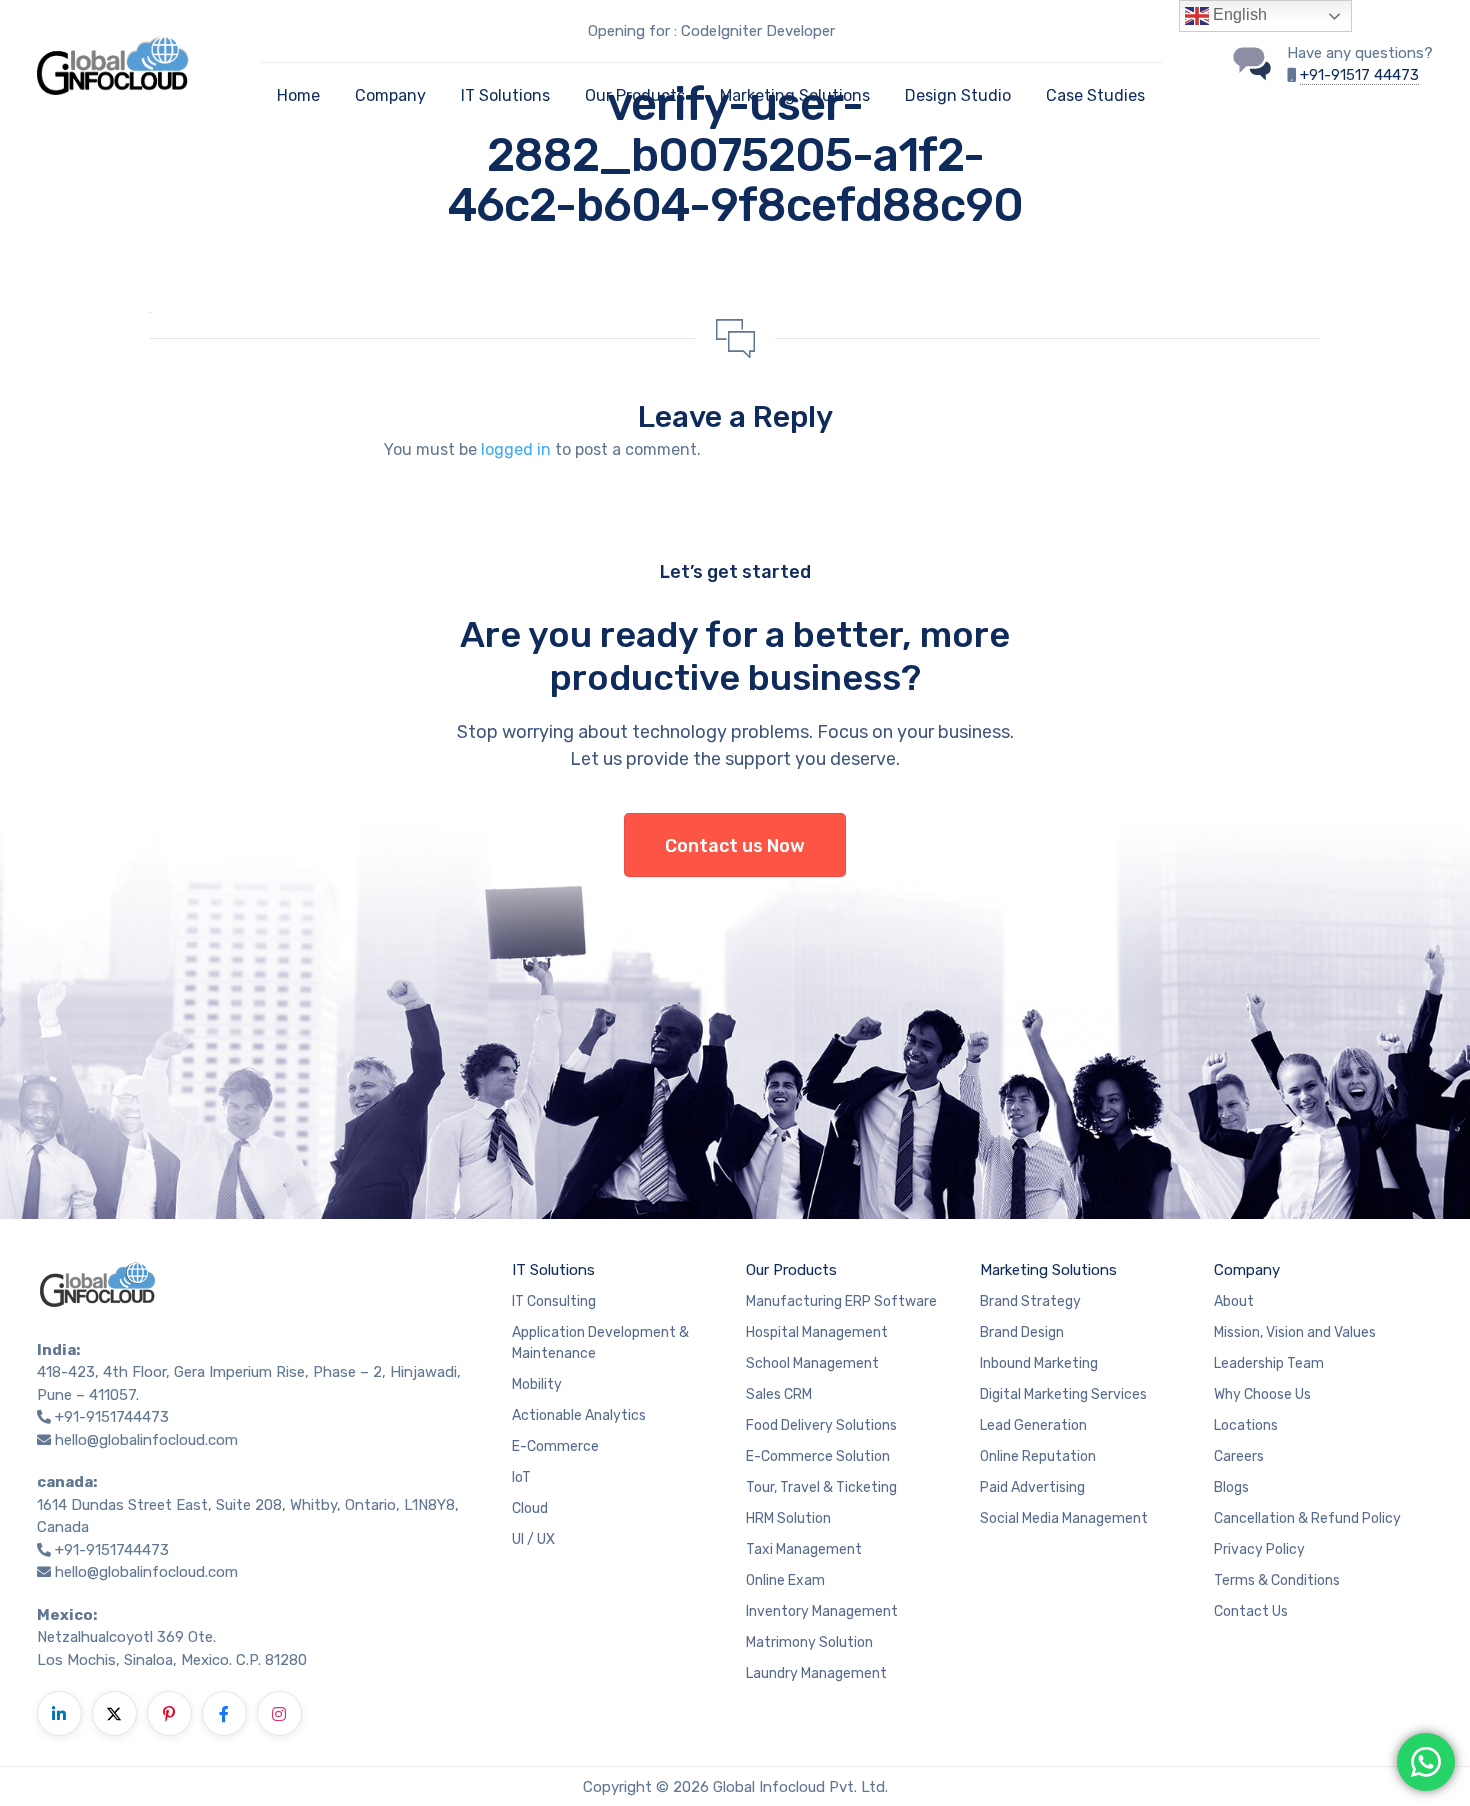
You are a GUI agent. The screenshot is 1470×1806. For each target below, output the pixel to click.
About (1234, 1301)
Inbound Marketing (1039, 1363)
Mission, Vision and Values (1295, 1332)
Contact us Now (735, 846)
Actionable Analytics (579, 1415)
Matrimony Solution (809, 1642)
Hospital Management (817, 1332)
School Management (812, 1363)
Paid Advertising (1032, 1487)
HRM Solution (788, 1518)
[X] (114, 1713)
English (1238, 14)
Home (298, 95)
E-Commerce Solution (818, 1456)
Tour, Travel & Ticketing (821, 1487)
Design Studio (958, 95)
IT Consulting (554, 1301)
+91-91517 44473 (1359, 75)
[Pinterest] (169, 1713)
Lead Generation (1033, 1425)
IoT (521, 1477)
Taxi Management (804, 1549)
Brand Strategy (1030, 1301)
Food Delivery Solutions (821, 1425)
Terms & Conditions (1277, 1580)
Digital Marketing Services (1063, 1394)
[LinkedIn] (59, 1713)
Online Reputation (1038, 1456)
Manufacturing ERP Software (841, 1301)
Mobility (537, 1384)
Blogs (1231, 1487)
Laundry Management (816, 1673)
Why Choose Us (1262, 1394)
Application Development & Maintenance (600, 1343)
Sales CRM (779, 1394)
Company (390, 95)
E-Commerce (555, 1446)
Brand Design (1022, 1332)
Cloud (530, 1508)
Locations (1246, 1425)
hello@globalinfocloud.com (146, 1440)
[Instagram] (279, 1713)
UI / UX (533, 1539)
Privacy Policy (1259, 1549)
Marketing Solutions (795, 95)
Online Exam (785, 1580)
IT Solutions (505, 95)
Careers (1239, 1456)
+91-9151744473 (112, 1417)
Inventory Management (822, 1611)
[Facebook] (224, 1713)
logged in (516, 449)
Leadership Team (1269, 1363)
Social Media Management (1064, 1518)
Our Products (635, 95)
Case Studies (1095, 95)
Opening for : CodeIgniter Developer (711, 31)
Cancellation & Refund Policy (1307, 1518)
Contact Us (1251, 1611)
